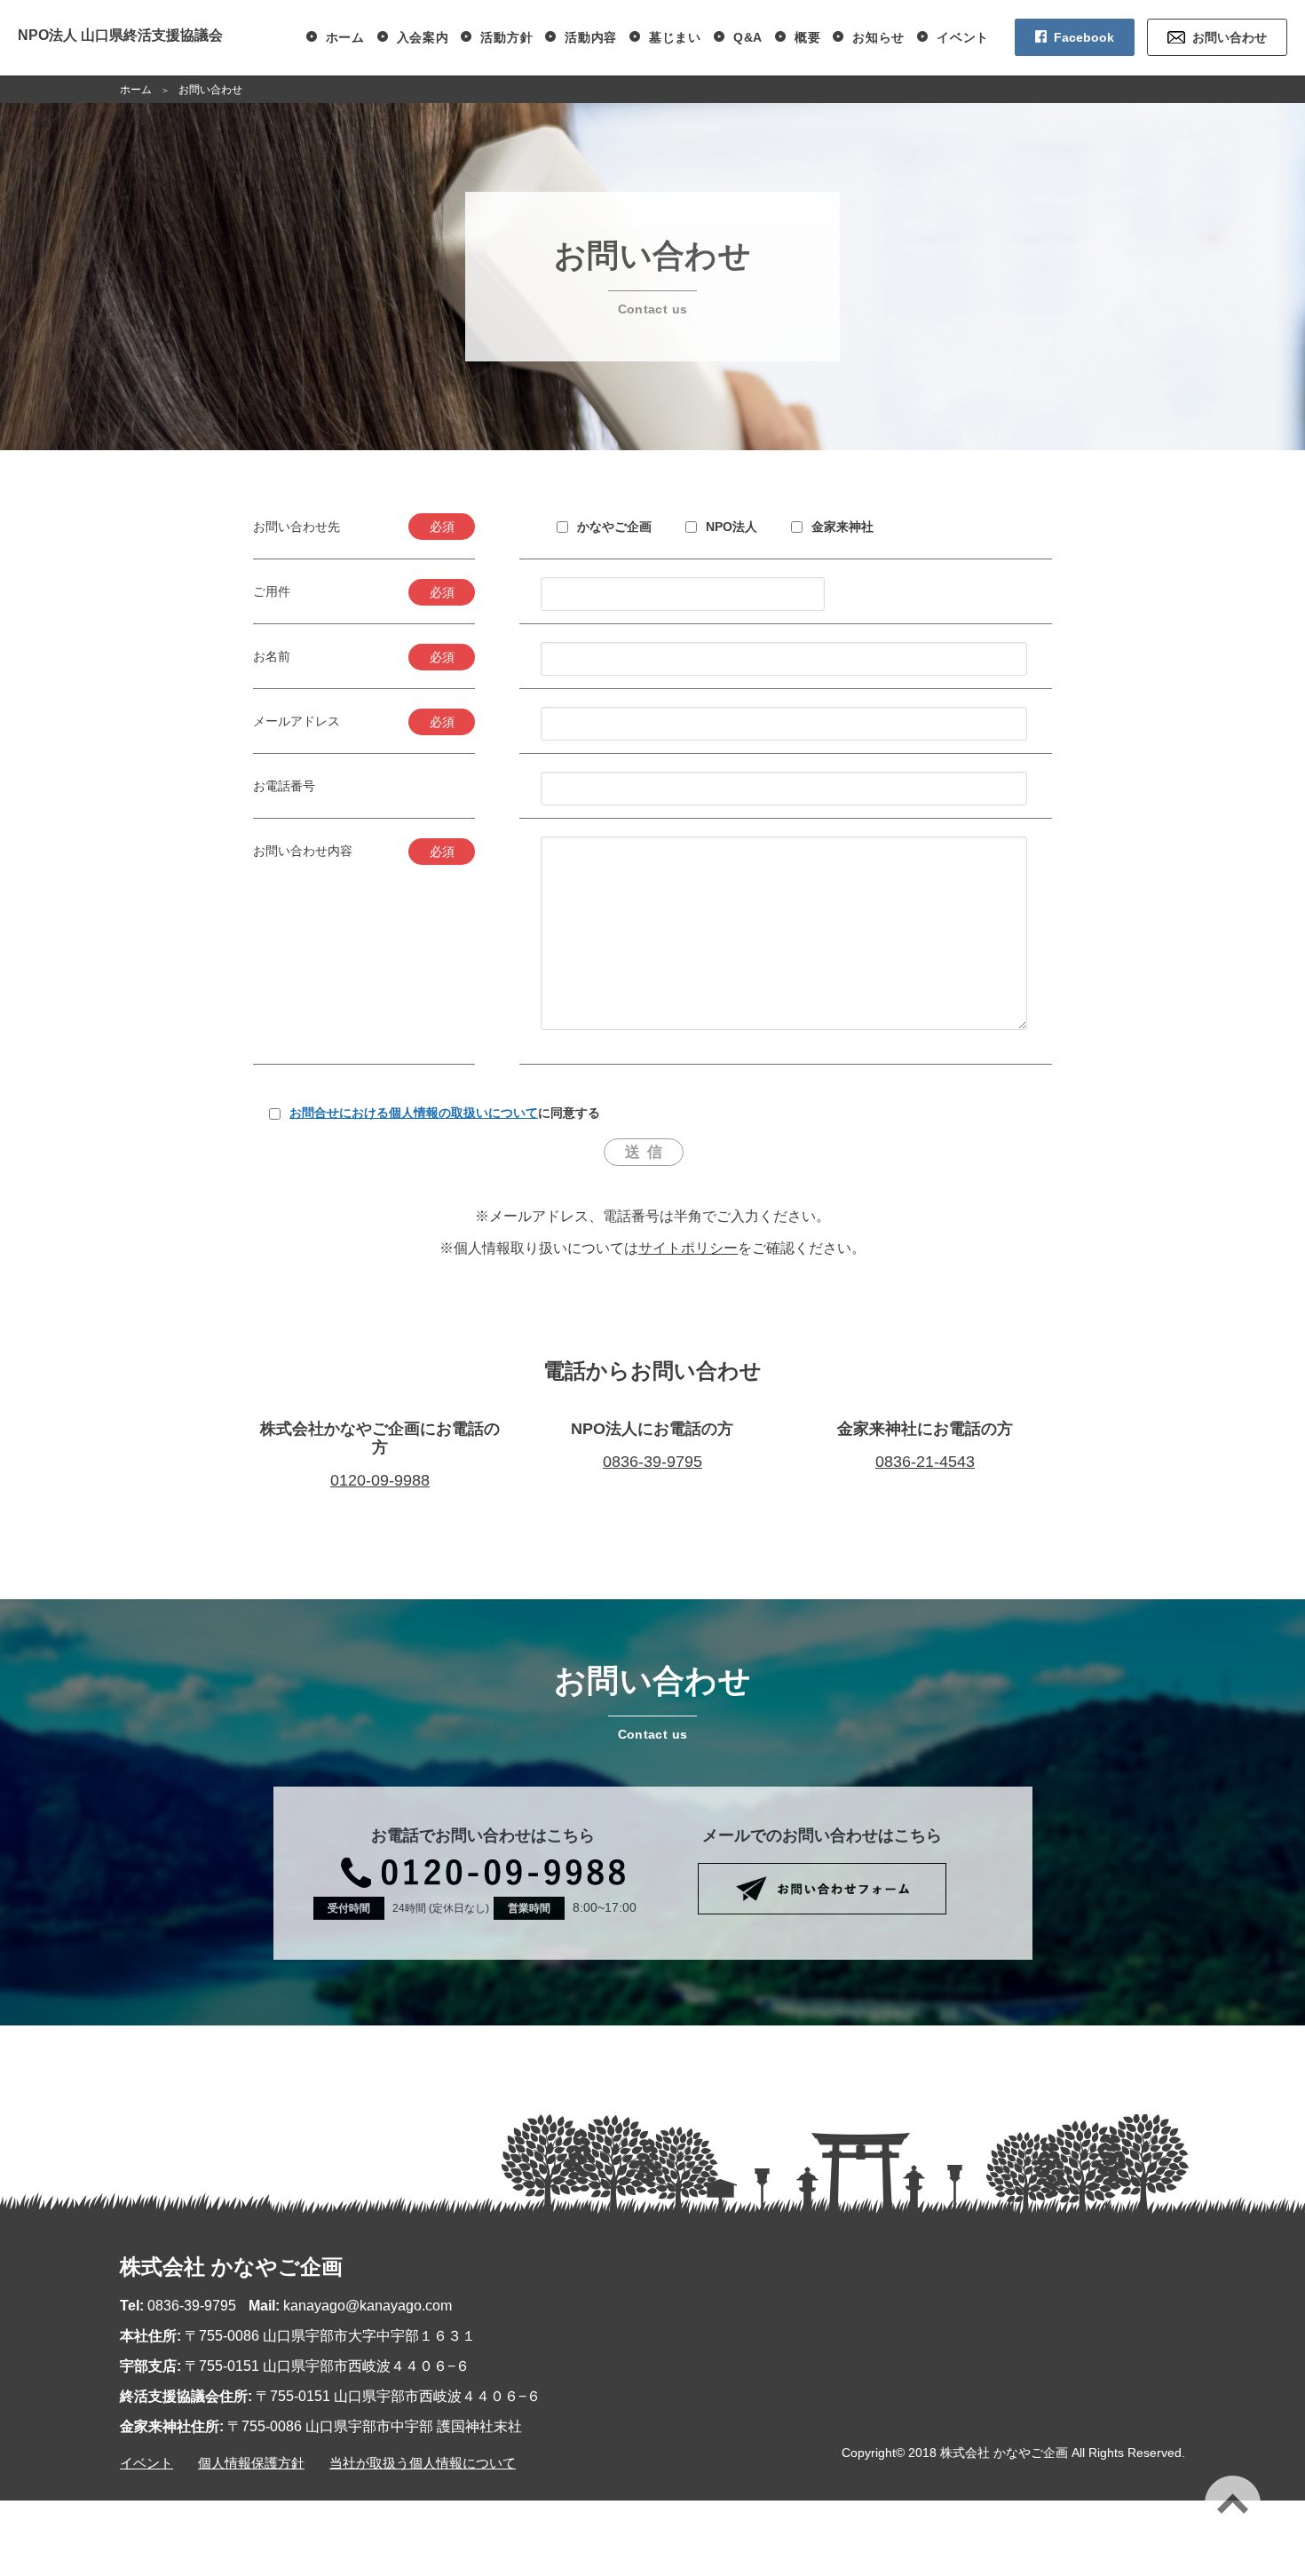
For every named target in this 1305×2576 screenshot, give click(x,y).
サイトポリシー (688, 1248)
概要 (807, 37)
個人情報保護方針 (251, 2463)
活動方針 (506, 37)
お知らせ (878, 37)
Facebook (1084, 37)
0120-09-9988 (380, 1480)
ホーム (345, 37)
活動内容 (591, 37)
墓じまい (675, 37)
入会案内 (423, 37)
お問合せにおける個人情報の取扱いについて (414, 1113)
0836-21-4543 (925, 1462)
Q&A (748, 37)
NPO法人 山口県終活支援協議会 (120, 35)
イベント (963, 37)
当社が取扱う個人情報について (423, 2463)
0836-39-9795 (652, 1462)
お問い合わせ (1230, 37)
